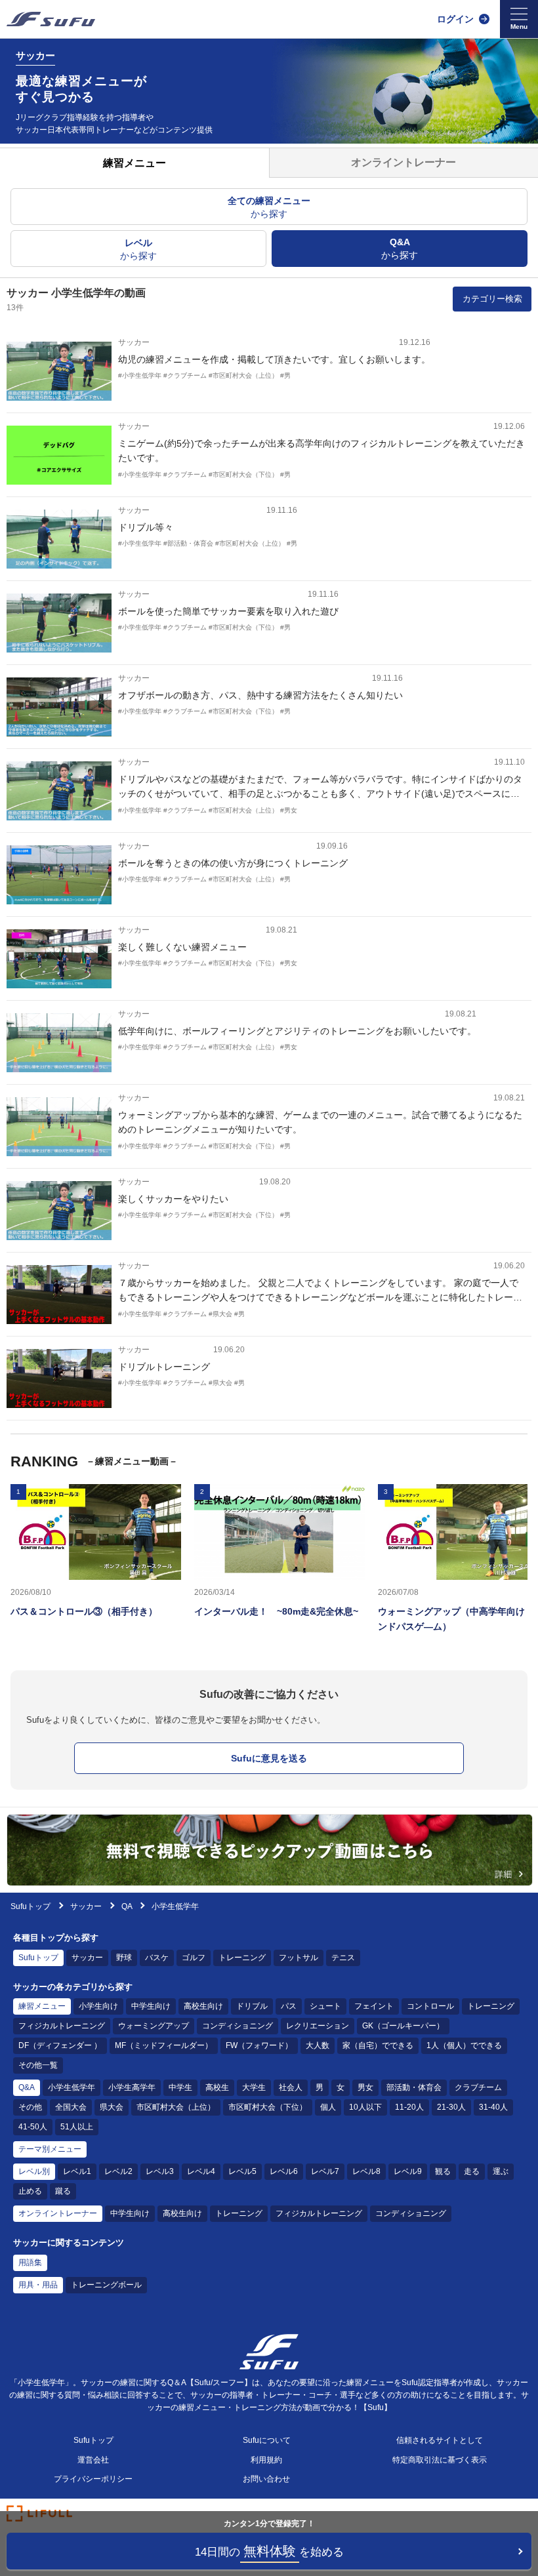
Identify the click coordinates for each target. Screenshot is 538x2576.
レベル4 (201, 2171)
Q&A (27, 2087)
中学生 (180, 2087)
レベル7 (325, 2171)
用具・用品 (38, 2285)
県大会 (112, 2107)
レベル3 (160, 2171)
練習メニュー (42, 2006)
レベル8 (366, 2171)
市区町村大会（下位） (268, 2107)
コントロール (430, 2006)
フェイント (374, 2006)
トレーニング (242, 1958)
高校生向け (203, 2006)
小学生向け (98, 2006)
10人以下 (365, 2107)
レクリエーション (318, 2026)
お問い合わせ (266, 2479)
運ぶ (501, 2171)
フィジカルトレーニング (62, 2026)
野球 (124, 1958)
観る (443, 2171)
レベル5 (242, 2171)
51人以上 (77, 2127)
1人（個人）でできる (464, 2045)
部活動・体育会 (414, 2087)
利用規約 (266, 2460)
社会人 (291, 2087)
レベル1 (77, 2171)
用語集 (30, 2263)
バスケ (157, 1958)
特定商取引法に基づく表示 (440, 2460)
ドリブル (252, 2006)
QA (127, 1906)
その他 (30, 2107)
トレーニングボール (106, 2285)
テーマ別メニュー (50, 2149)
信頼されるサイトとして (440, 2440)
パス (289, 2006)
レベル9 (408, 2171)
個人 (328, 2107)
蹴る (63, 2191)
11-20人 (409, 2107)
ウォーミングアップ (154, 2026)
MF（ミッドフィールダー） (164, 2045)
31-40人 (493, 2107)
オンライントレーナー (58, 2213)
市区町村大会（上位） (176, 2107)
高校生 (217, 2087)
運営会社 (93, 2460)
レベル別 (34, 2171)
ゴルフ (194, 1958)
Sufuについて (267, 2440)
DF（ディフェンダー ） (60, 2045)
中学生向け (151, 2006)
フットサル (299, 1958)
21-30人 (451, 2107)
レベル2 (118, 2171)
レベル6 (284, 2171)
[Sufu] (51, 19)
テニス (343, 1958)
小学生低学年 (72, 2087)
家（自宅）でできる (378, 2045)
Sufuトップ (31, 1906)
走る (472, 2171)
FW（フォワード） (259, 2045)
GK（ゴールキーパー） (403, 2026)
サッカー (87, 1906)
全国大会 (71, 2107)
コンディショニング (238, 2026)
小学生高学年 (132, 2087)
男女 (365, 2087)
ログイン (455, 19)
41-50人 (33, 2127)
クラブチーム (478, 2087)
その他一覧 (38, 2065)
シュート (325, 2006)
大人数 (318, 2045)
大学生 (254, 2087)
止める (30, 2191)
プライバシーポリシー (93, 2479)
